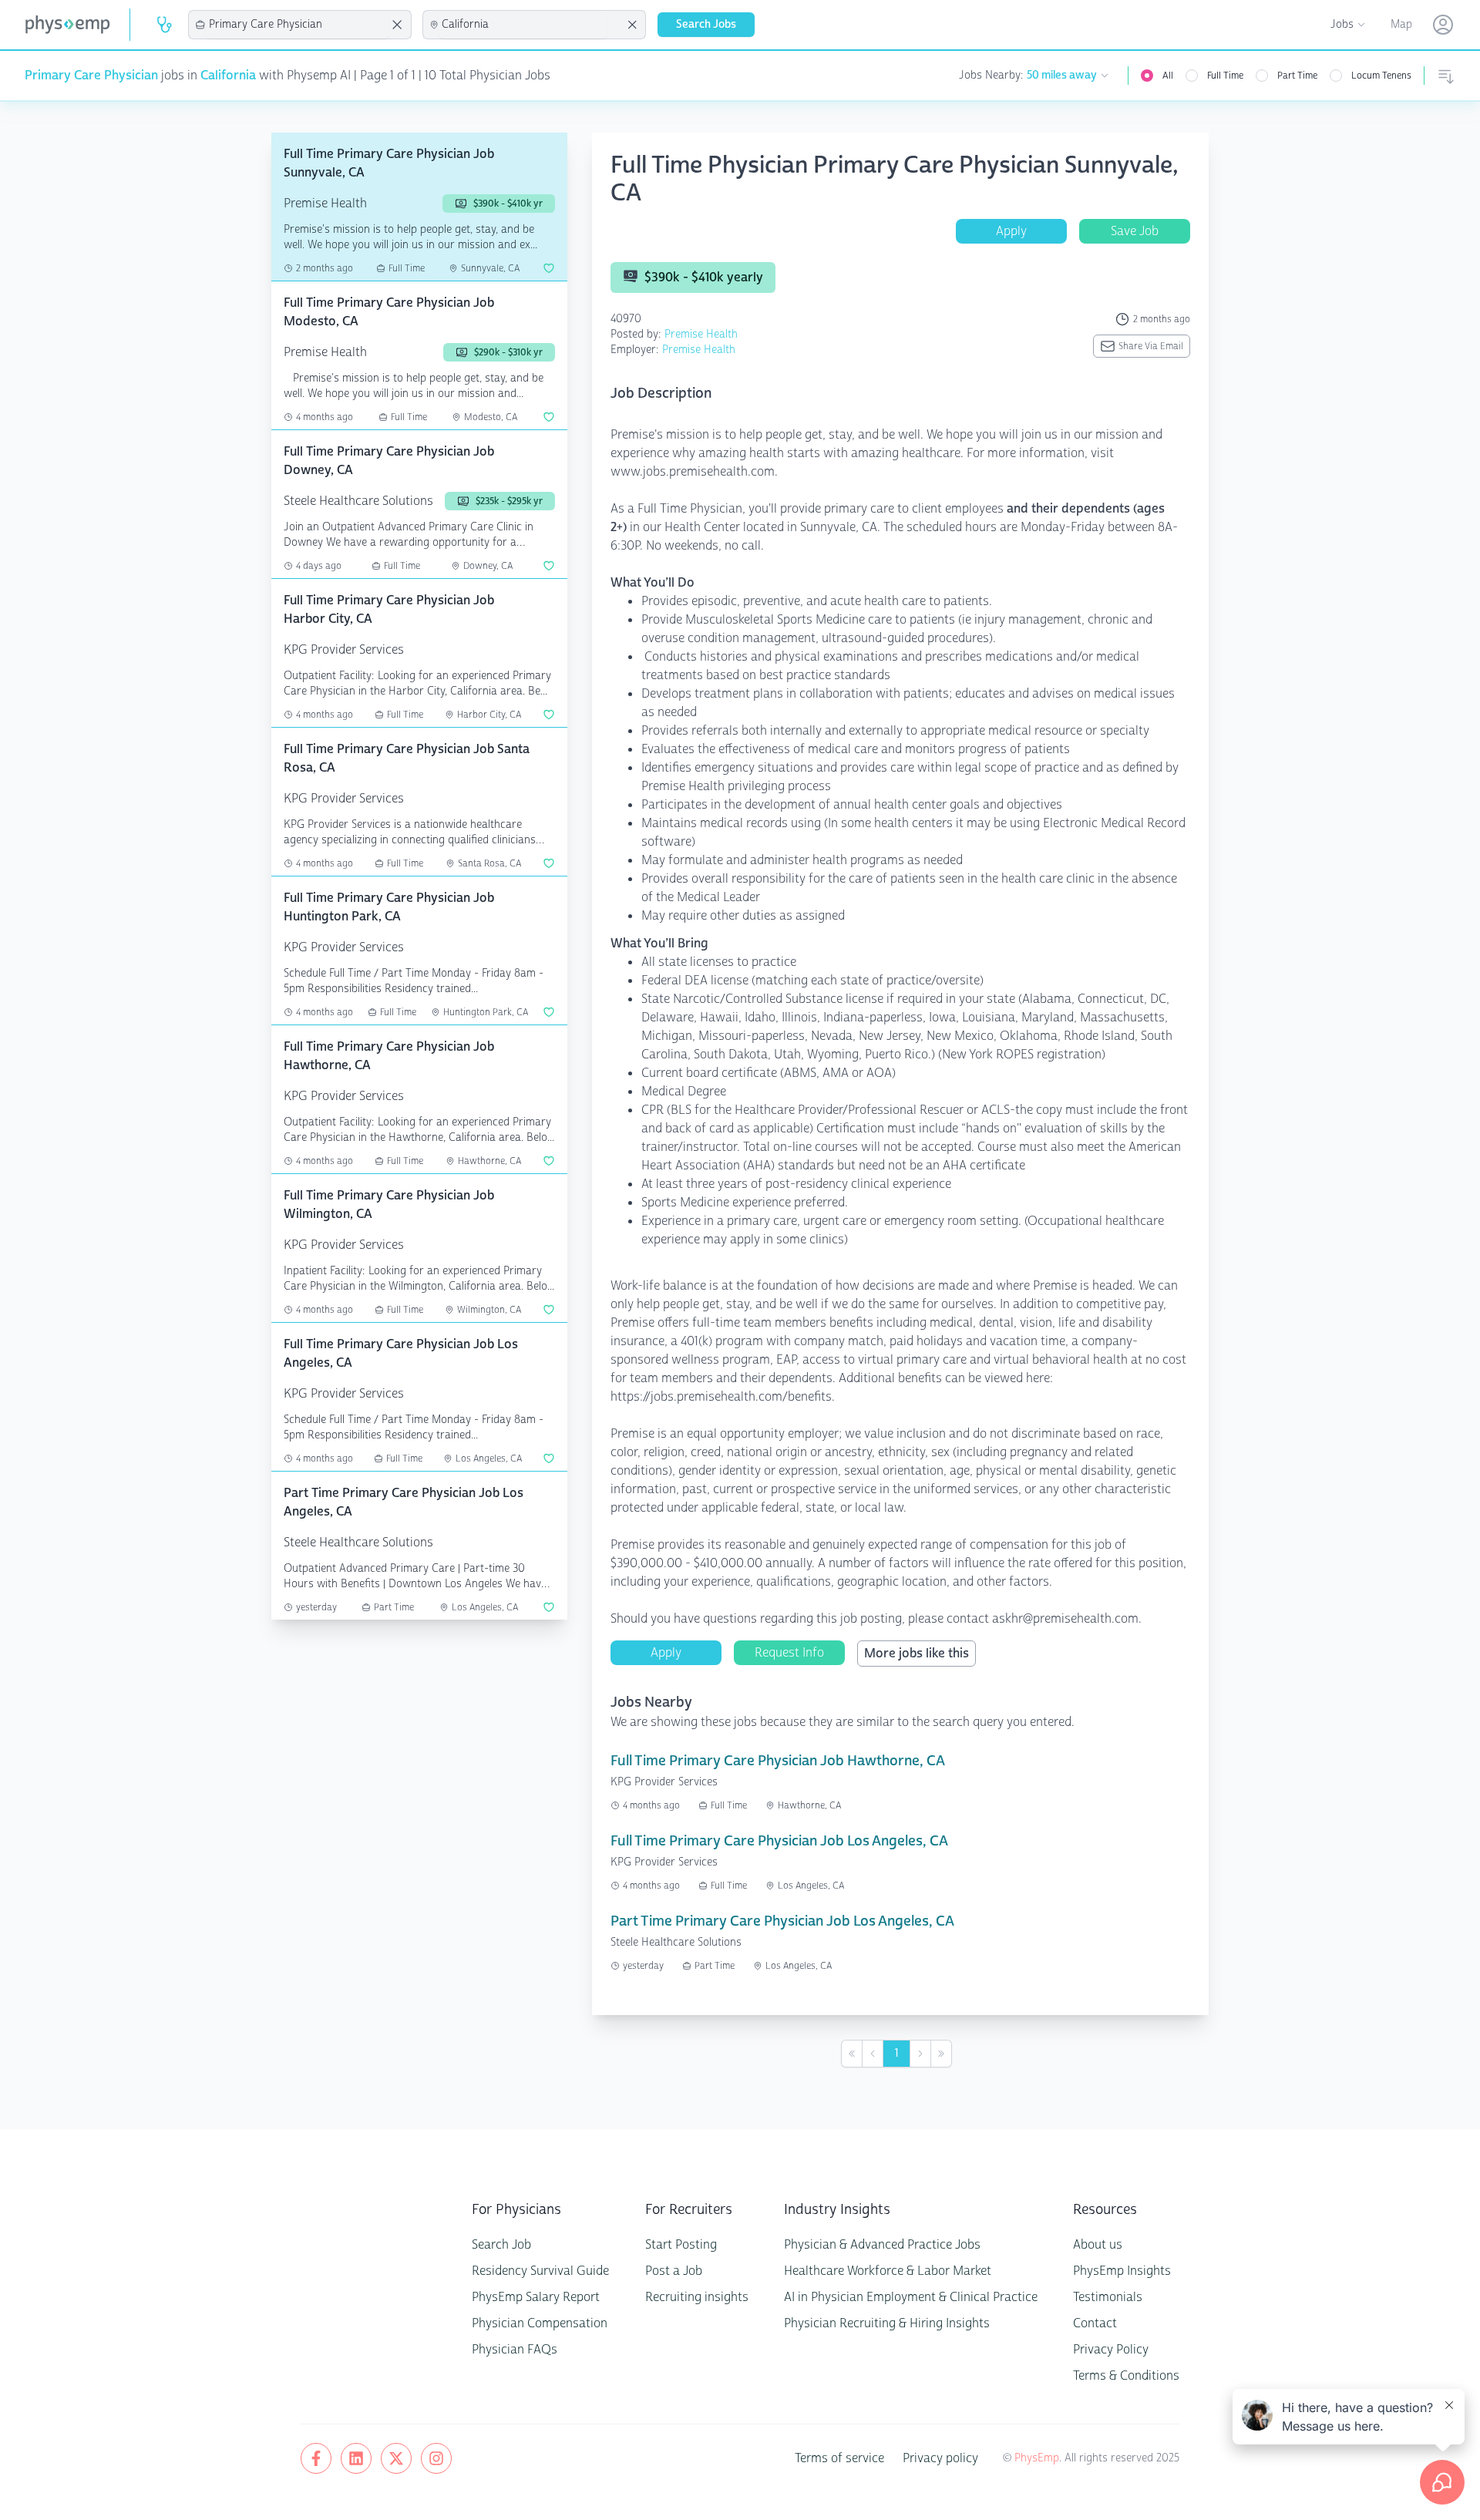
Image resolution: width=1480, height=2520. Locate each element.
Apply (1011, 231)
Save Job (1135, 231)
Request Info (789, 1652)
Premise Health (701, 334)
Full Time (1225, 76)
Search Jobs (706, 24)
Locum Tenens (1381, 76)
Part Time (1297, 76)
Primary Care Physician (91, 75)
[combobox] (298, 25)
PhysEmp (1037, 2458)
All (1168, 76)
